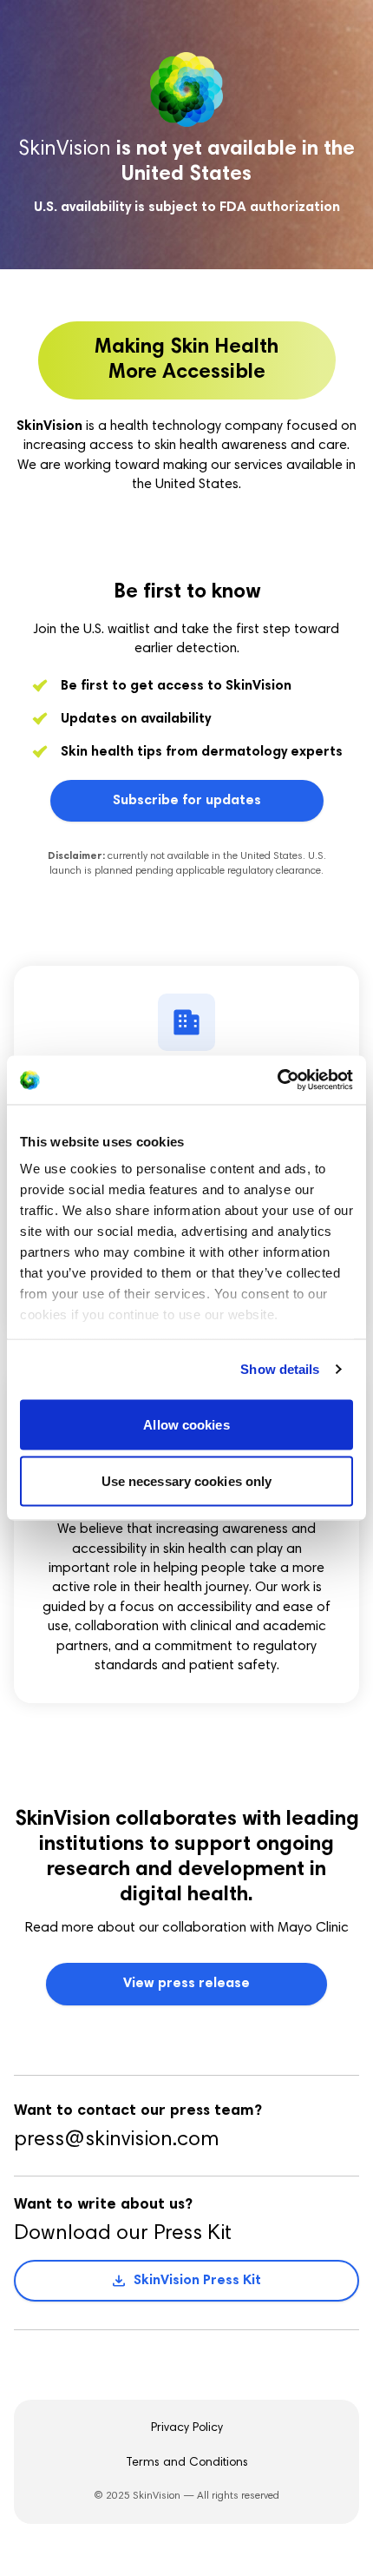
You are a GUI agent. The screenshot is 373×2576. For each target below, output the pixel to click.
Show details (280, 1369)
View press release (186, 1984)
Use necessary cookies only (187, 1481)
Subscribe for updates (187, 801)
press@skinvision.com (116, 2140)
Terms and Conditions (187, 2463)
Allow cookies (186, 1424)
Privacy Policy (187, 2428)
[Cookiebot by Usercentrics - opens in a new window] (277, 1080)
